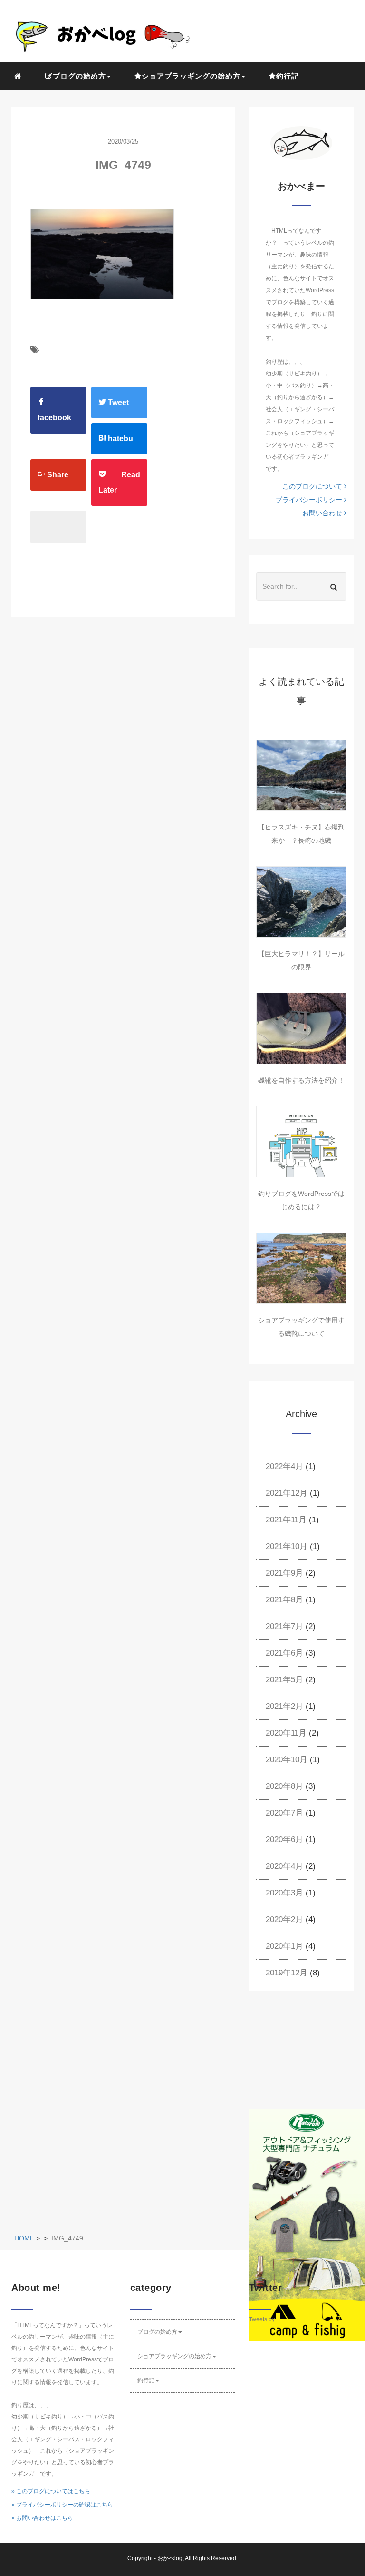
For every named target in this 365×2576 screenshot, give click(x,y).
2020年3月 (284, 1893)
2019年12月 (287, 1973)
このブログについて (313, 486)
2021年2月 (284, 1706)
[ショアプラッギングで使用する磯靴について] (301, 1268)
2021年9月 (284, 1573)
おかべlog (170, 2558)
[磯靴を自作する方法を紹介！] (301, 1028)
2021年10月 (287, 1546)
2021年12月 (287, 1493)
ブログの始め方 (157, 2332)
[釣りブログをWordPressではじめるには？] (301, 1142)
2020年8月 (284, 1786)
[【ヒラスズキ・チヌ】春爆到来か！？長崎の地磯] (301, 775)
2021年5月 (284, 1680)
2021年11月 (286, 1520)
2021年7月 (284, 1626)
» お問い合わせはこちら (42, 2518)
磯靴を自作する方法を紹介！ (301, 1080)
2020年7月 (284, 1813)
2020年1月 (284, 1946)
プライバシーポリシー (310, 500)
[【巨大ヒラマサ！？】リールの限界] (301, 902)
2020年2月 (284, 1920)
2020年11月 (286, 1733)
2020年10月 (287, 1760)
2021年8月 (284, 1600)
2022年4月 (284, 1466)
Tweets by (262, 2319)
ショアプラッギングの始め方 (174, 2356)
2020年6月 (284, 1840)
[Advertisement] (307, 2057)
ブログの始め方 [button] (79, 76)
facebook (54, 418)
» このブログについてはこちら (51, 2491)
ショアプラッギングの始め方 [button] (191, 76)
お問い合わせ (323, 513)
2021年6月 (284, 1653)
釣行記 (288, 76)
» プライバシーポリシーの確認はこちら (62, 2505)
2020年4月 (284, 1866)
